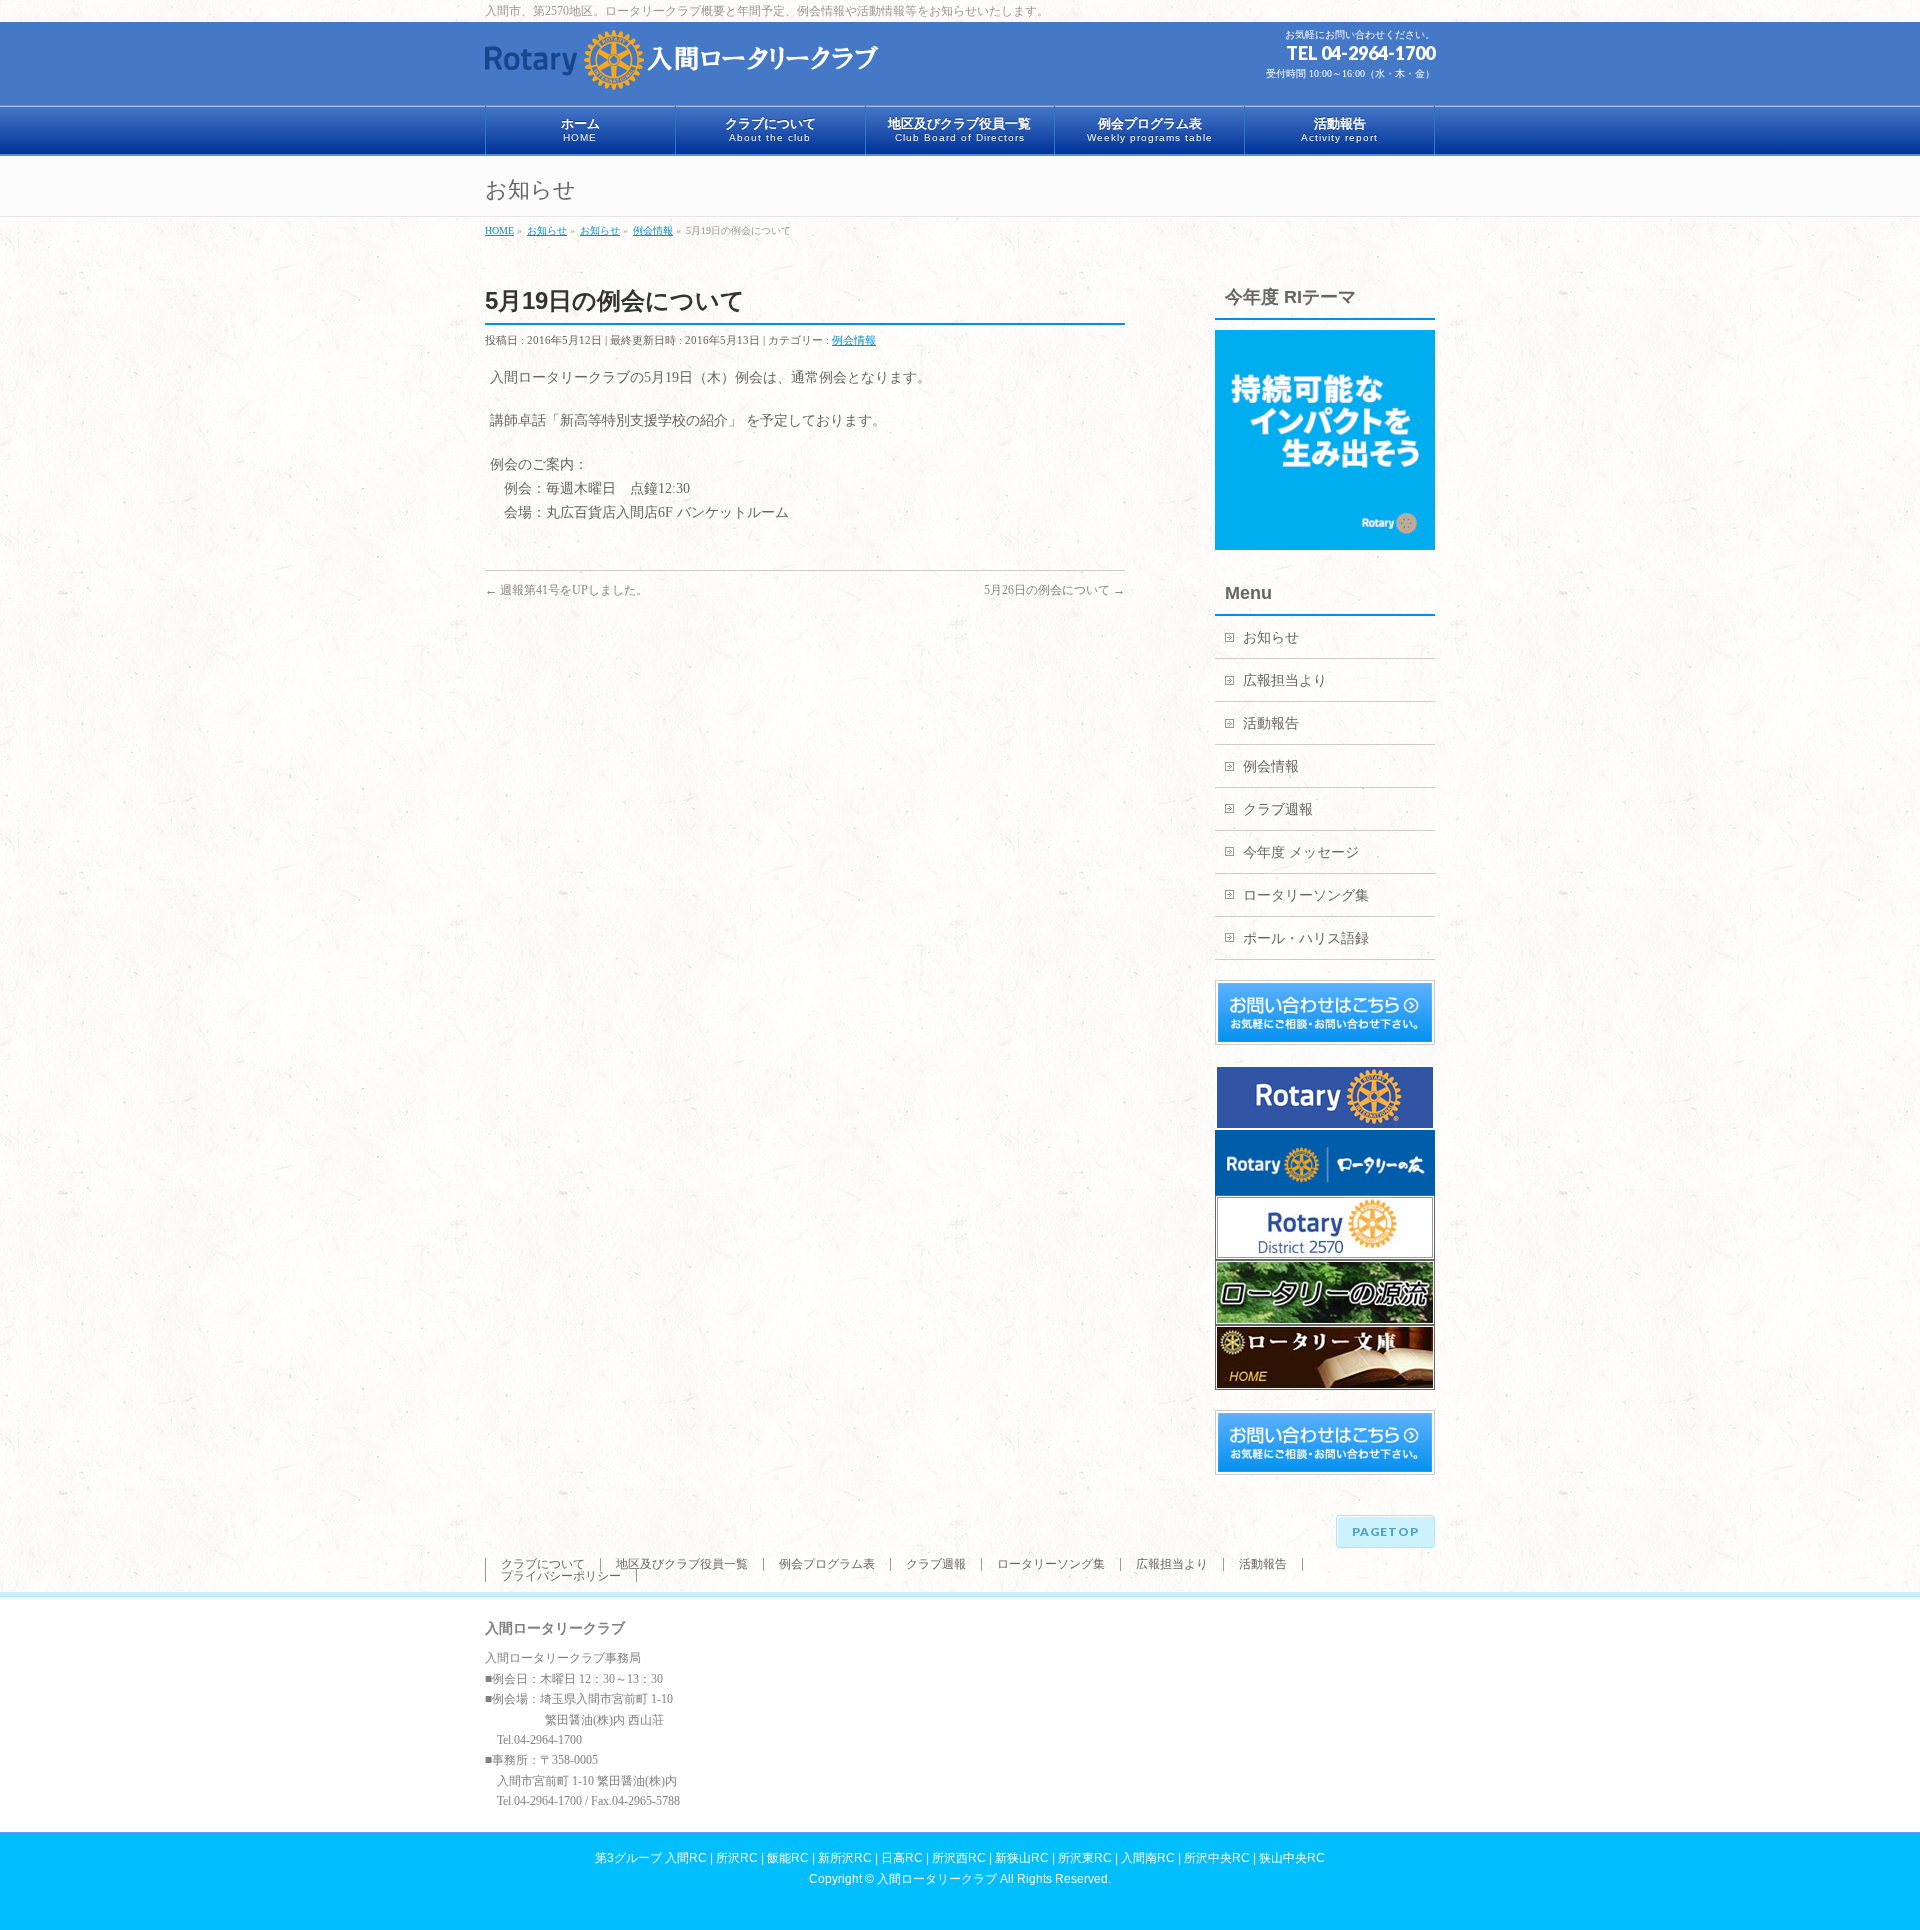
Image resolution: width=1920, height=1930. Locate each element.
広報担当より (1285, 680)
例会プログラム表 (827, 1564)
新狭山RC (1022, 1858)
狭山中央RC (1292, 1858)
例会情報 (854, 340)
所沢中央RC (1217, 1858)
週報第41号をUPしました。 (566, 590)
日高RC (902, 1858)
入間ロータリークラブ (937, 1879)
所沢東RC (1085, 1858)
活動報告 (1271, 723)
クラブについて (543, 1564)
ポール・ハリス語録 (1306, 938)
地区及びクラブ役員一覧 (682, 1564)
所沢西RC (959, 1858)
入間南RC (1148, 1858)
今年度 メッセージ (1301, 852)
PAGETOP (1385, 1531)
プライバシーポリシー (561, 1576)
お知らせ (1271, 637)
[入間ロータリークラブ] (685, 67)
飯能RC (788, 1858)
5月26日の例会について (1054, 590)
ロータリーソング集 (1306, 895)
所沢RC (737, 1858)
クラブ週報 (1278, 809)
